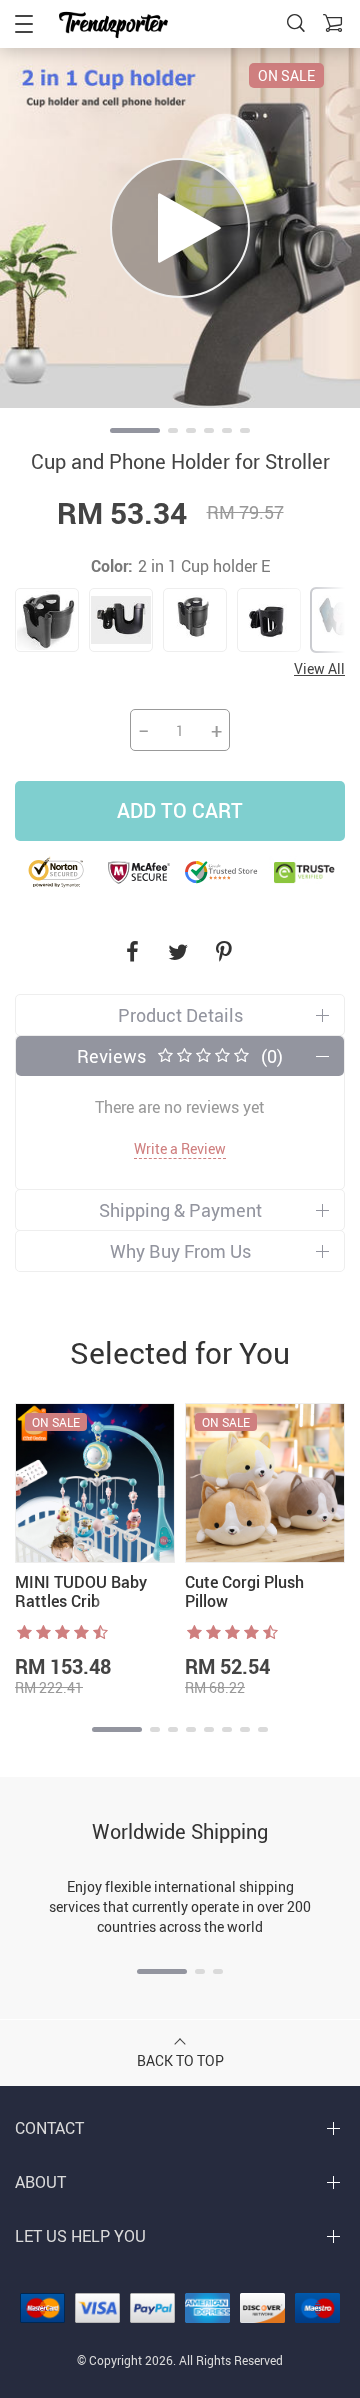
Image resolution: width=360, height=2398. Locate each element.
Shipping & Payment (180, 1210)
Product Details (180, 1015)
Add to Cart (180, 810)
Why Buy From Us (180, 1251)
